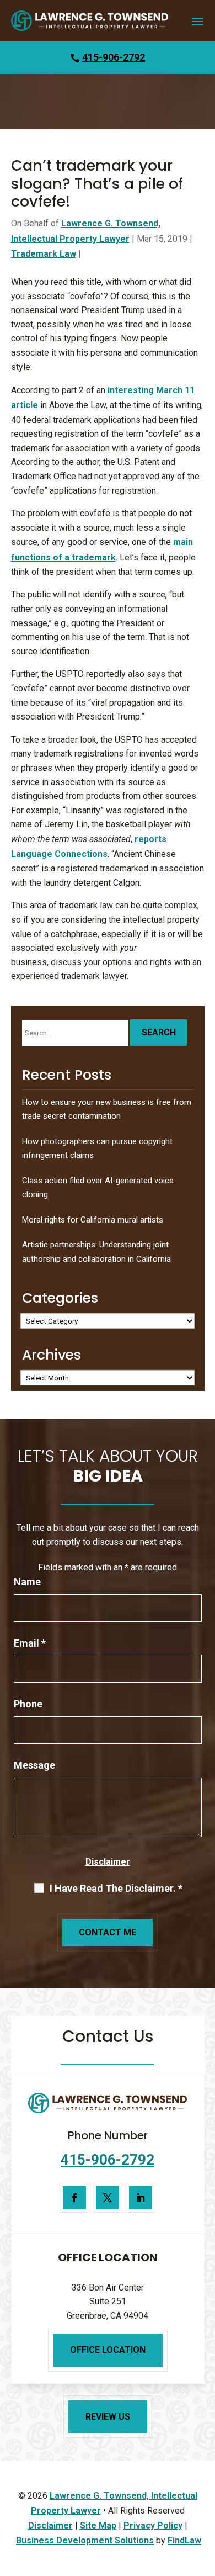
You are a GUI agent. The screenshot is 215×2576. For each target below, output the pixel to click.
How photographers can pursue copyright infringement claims (97, 1149)
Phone (28, 1704)
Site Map (98, 2525)
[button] (197, 21)
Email (30, 1643)
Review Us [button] (108, 2417)
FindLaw (184, 2540)
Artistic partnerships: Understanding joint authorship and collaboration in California (96, 1252)
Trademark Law (44, 254)
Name (27, 1582)
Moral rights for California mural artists (93, 1220)
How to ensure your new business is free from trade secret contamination (107, 1109)
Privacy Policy (153, 2525)
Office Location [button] (108, 2350)
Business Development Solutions (85, 2540)
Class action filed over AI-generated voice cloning (98, 1188)
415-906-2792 (114, 57)
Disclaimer (108, 1862)
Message (34, 1765)
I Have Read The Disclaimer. (116, 1889)
